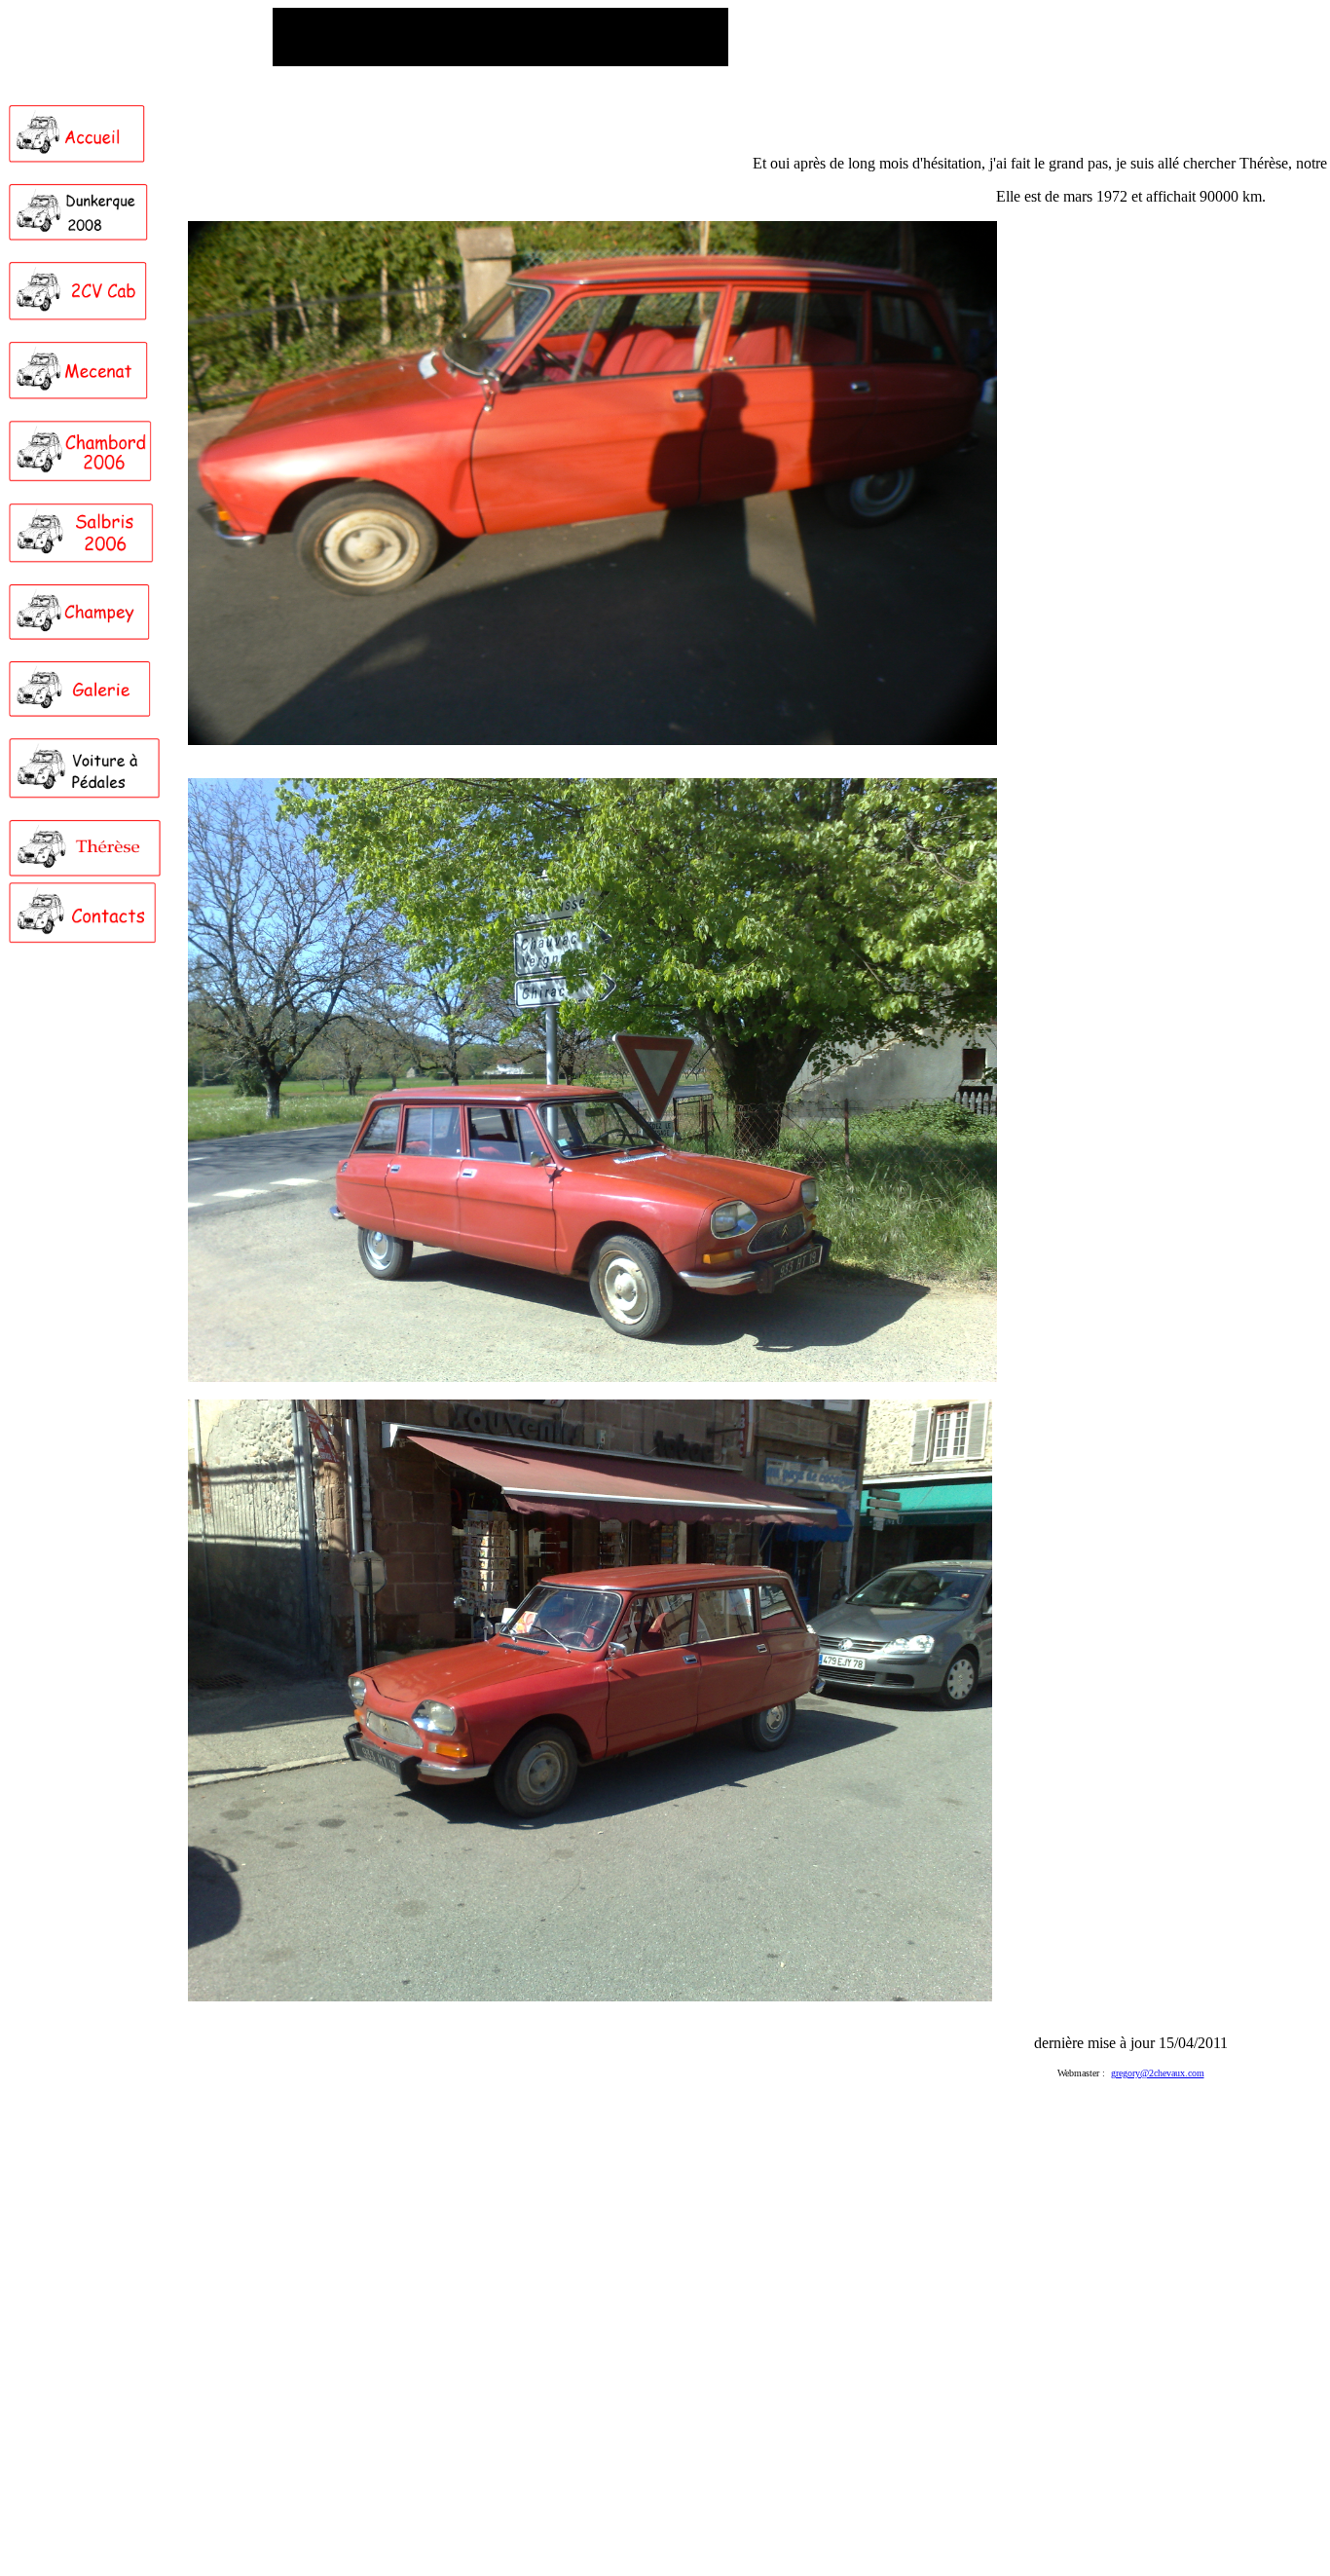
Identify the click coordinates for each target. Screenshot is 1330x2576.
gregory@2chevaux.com (1158, 2073)
